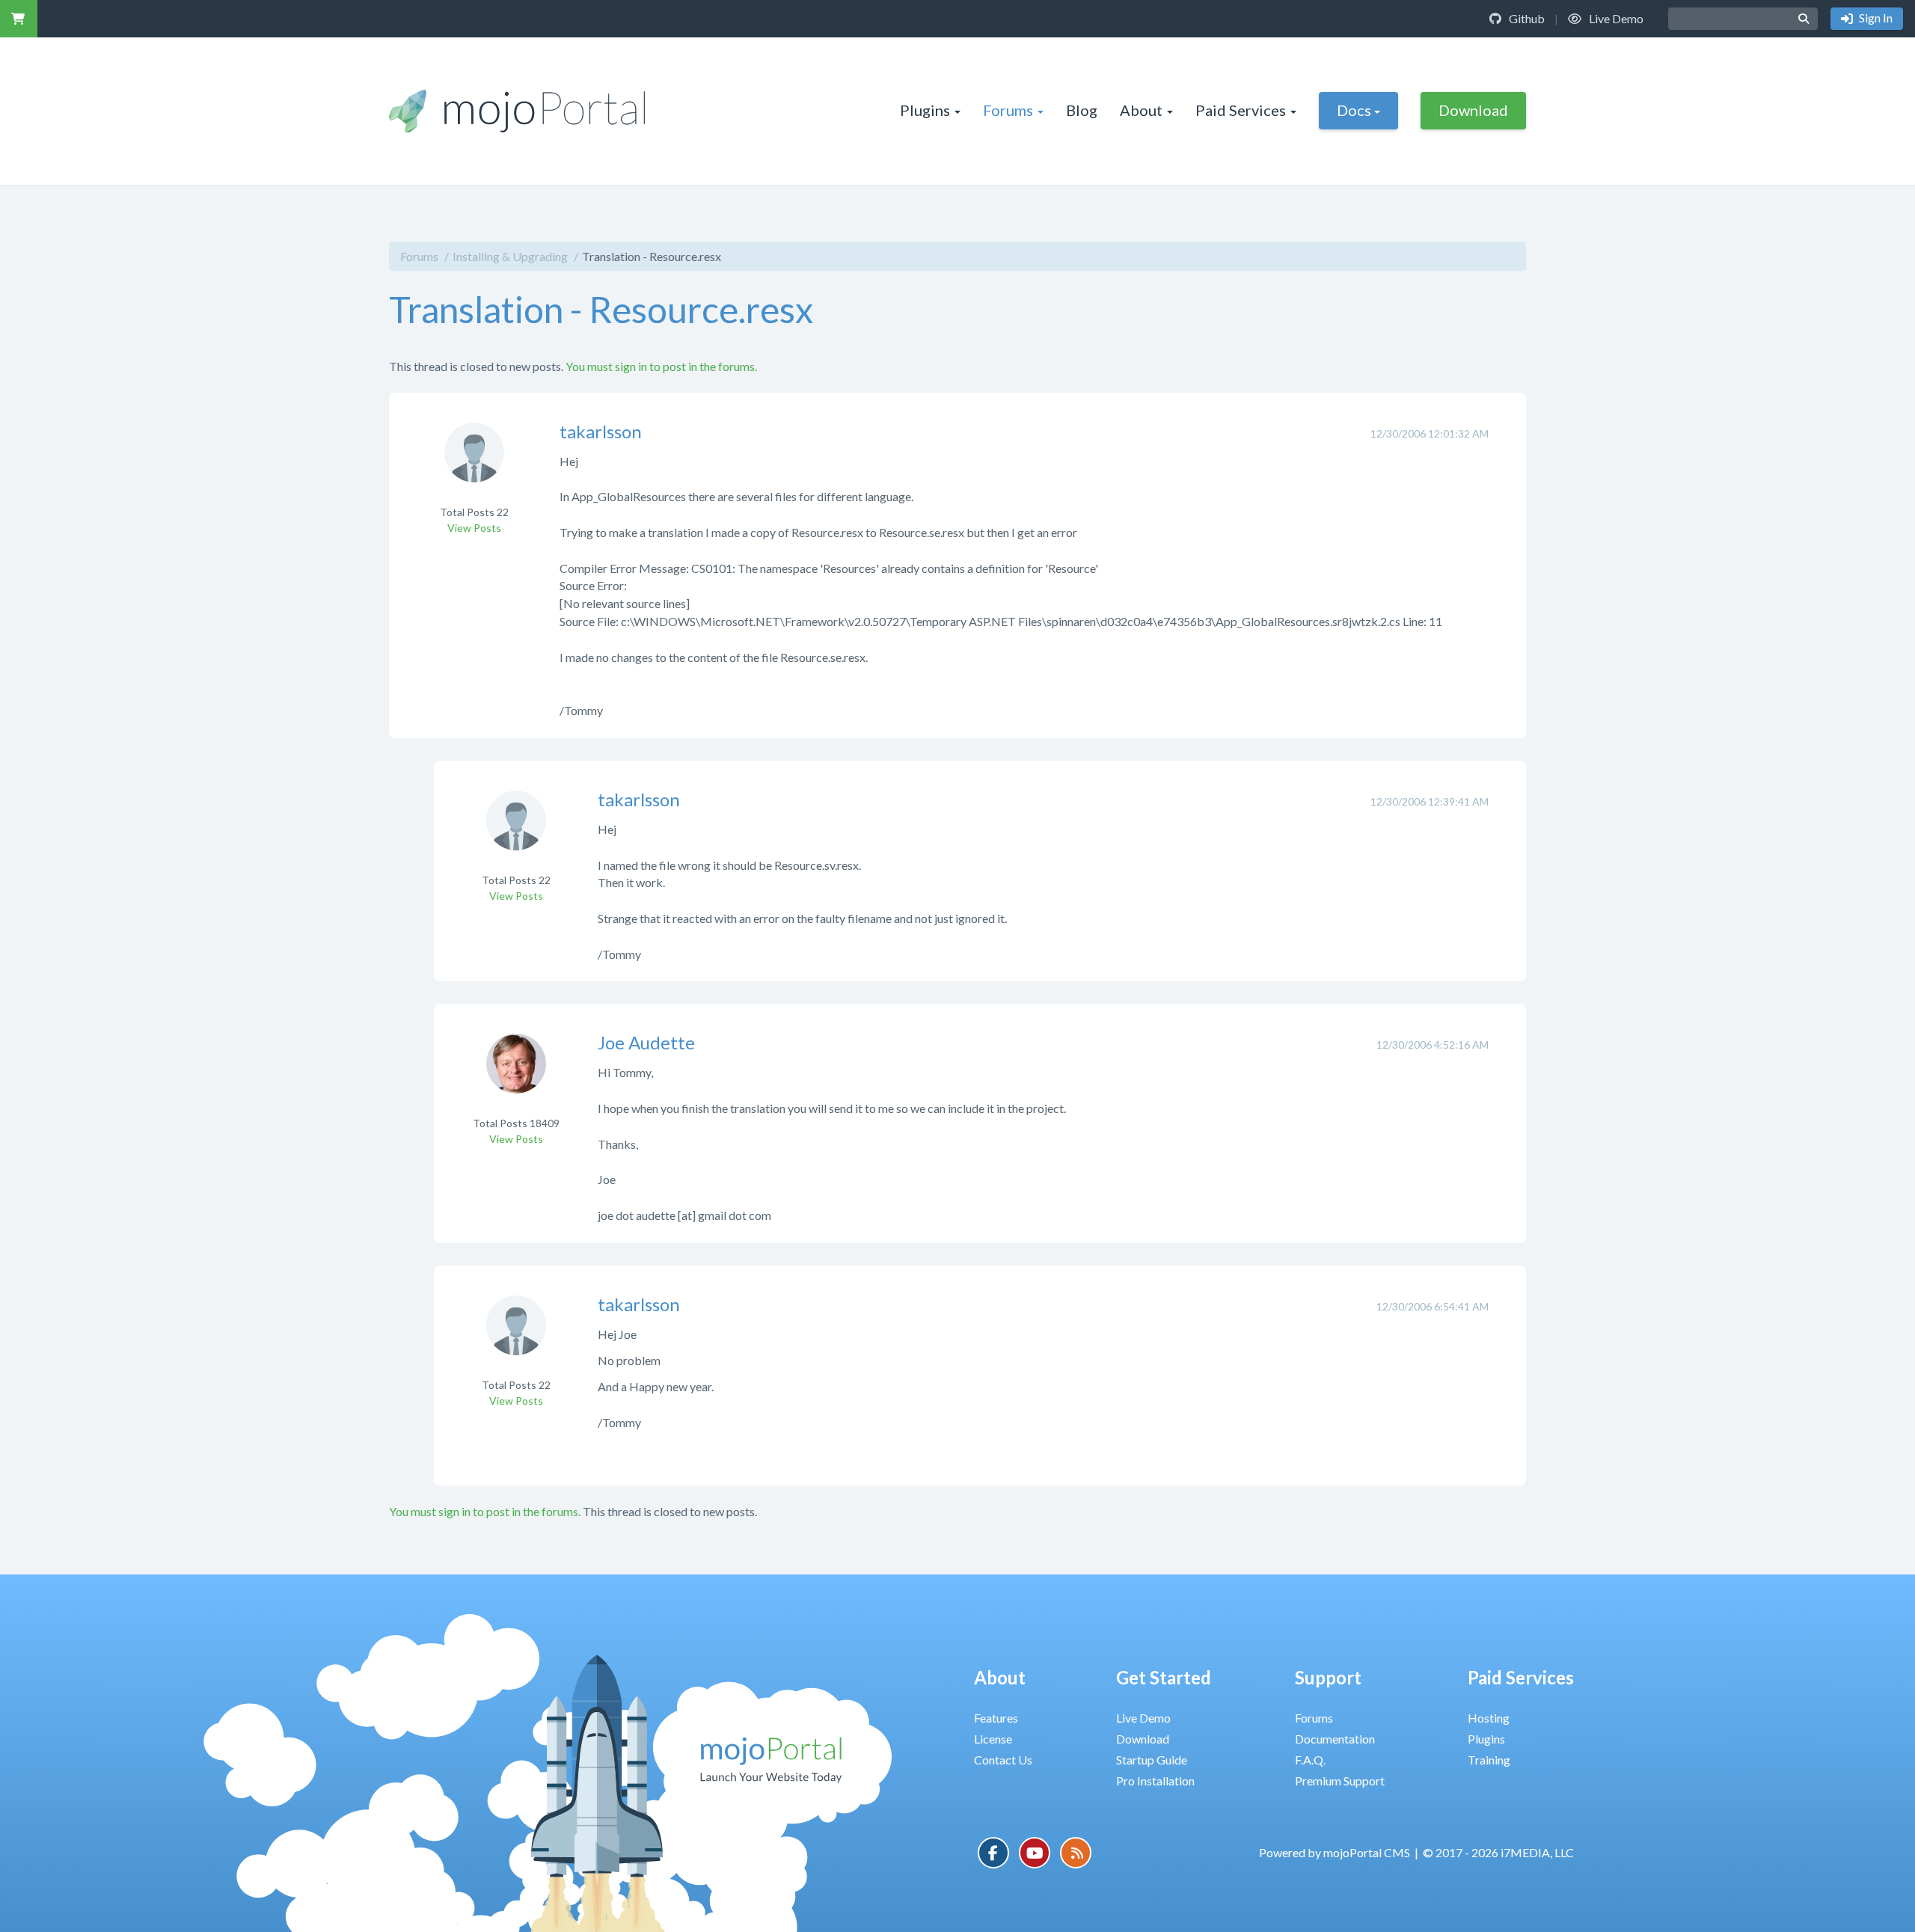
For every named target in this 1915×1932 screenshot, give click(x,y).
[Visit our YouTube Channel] (1035, 1853)
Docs (1354, 110)
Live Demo (1615, 18)
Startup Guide (1152, 1760)
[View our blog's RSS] (1076, 1853)
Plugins (925, 110)
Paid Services (1241, 110)
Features (996, 1718)
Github (1526, 18)
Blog (1082, 110)
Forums (1008, 110)
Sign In (1875, 18)
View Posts (474, 528)
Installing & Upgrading (510, 256)
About (1141, 110)
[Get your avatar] (474, 462)
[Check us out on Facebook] (993, 1853)
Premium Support (1340, 1781)
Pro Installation (1155, 1781)
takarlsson (601, 431)
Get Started (1164, 1677)
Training (1489, 1760)
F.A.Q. (1310, 1760)
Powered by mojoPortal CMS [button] (1335, 1852)
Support (1328, 1677)
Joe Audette (646, 1042)
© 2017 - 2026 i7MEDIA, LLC (1498, 1852)
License (993, 1739)
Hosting (1489, 1718)
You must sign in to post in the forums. (661, 366)
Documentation (1335, 1739)
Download (1473, 110)
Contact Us (1003, 1760)
